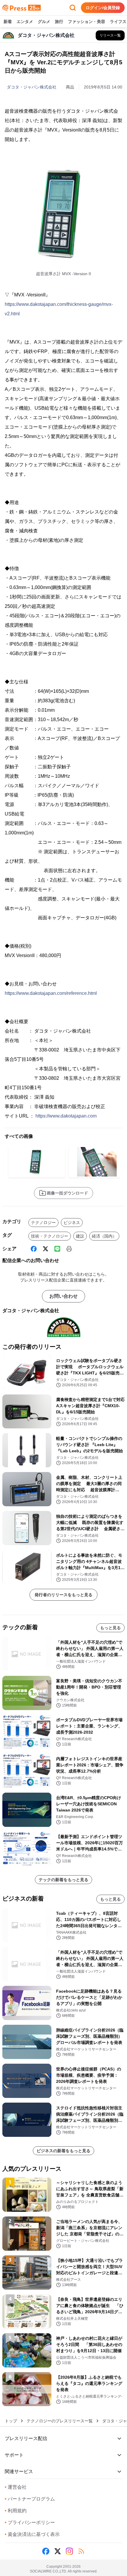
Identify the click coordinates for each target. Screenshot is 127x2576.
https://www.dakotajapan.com (66, 1116)
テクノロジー (43, 1223)
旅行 (59, 22)
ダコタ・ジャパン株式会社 (32, 87)
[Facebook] (34, 1249)
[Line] (57, 1249)
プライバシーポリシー (30, 2522)
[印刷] (69, 1249)
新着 (8, 22)
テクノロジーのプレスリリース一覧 (60, 2421)
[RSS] (81, 2551)
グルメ (44, 22)
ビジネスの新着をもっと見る (63, 2151)
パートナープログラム (30, 2499)
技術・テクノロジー (50, 1236)
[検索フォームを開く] (73, 8)
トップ (11, 2421)
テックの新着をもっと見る (63, 1880)
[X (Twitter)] (45, 1249)
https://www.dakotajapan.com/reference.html (51, 993)
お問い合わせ (63, 1296)
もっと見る (110, 1628)
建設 (80, 1236)
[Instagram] (69, 2551)
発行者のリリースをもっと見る (63, 1595)
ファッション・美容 (87, 22)
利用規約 (16, 2511)
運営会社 (16, 2487)
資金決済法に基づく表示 (32, 2534)
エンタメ (25, 22)
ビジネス (72, 1223)
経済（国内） (104, 1236)
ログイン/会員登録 (103, 8)
